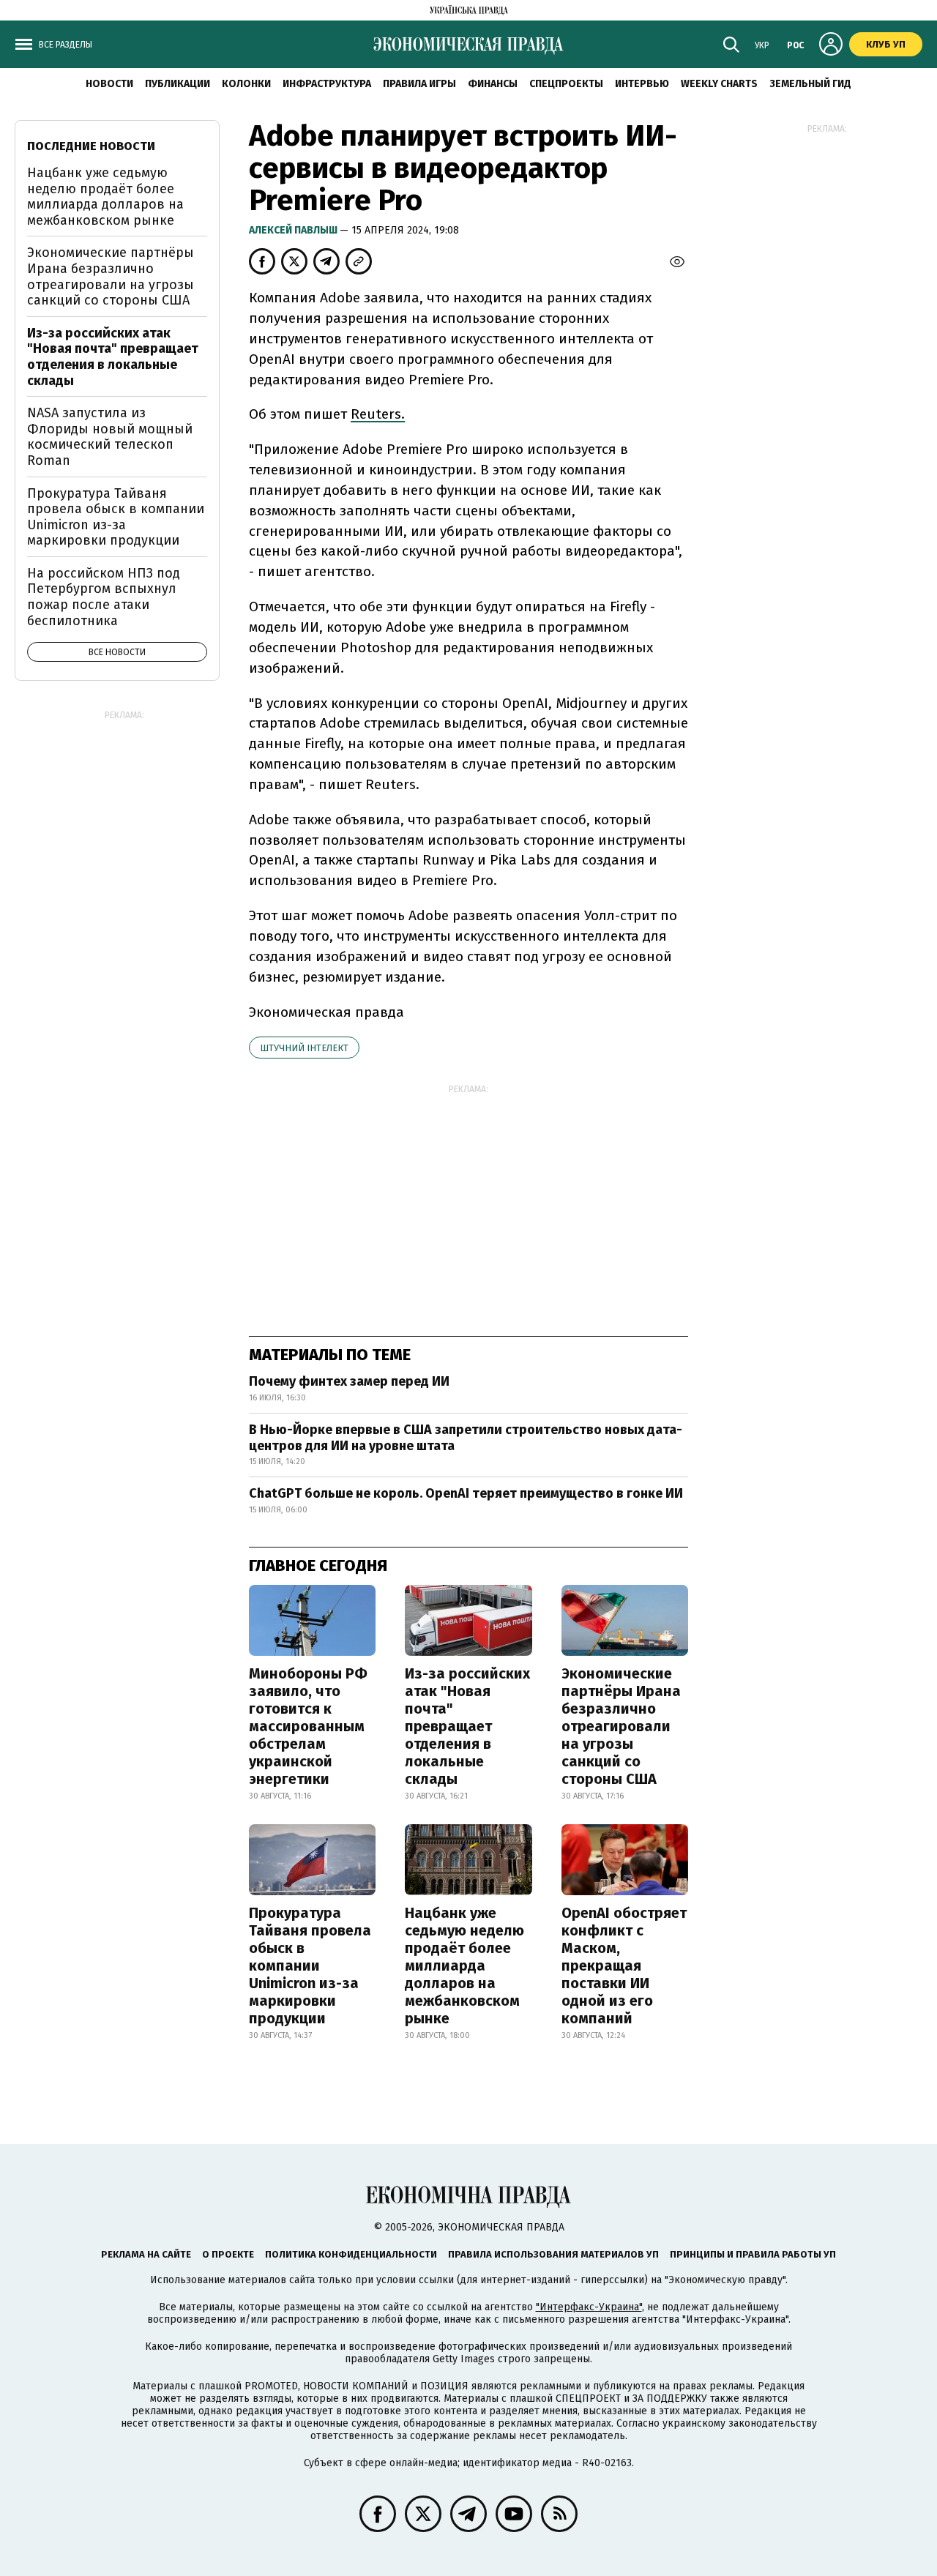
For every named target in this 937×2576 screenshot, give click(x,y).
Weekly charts (719, 84)
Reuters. (378, 414)
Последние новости (91, 146)
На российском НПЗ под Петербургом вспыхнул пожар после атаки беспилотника (104, 597)
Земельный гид (810, 84)
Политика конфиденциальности (351, 2254)
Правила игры (419, 84)
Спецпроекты (566, 84)
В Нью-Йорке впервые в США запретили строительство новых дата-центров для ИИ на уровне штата (466, 1438)
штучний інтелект (304, 1048)
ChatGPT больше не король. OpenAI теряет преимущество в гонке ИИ (466, 1493)
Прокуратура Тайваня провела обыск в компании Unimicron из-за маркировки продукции (310, 1965)
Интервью (642, 84)
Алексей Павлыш (294, 230)
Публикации (178, 84)
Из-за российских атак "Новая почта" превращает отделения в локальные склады (467, 1726)
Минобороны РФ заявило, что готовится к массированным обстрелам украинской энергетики (308, 1726)
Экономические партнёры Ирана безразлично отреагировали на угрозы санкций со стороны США (621, 1726)
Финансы (493, 84)
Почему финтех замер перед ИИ (349, 1381)
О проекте (228, 2254)
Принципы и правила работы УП (753, 2254)
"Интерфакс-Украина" (589, 2307)
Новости (109, 84)
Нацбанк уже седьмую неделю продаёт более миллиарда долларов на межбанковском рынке (464, 1965)
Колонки (246, 84)
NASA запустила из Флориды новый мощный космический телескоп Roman (110, 437)
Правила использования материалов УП (553, 2254)
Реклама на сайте (146, 2254)
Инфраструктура (327, 84)
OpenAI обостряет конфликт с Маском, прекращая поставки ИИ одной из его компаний (624, 1965)
